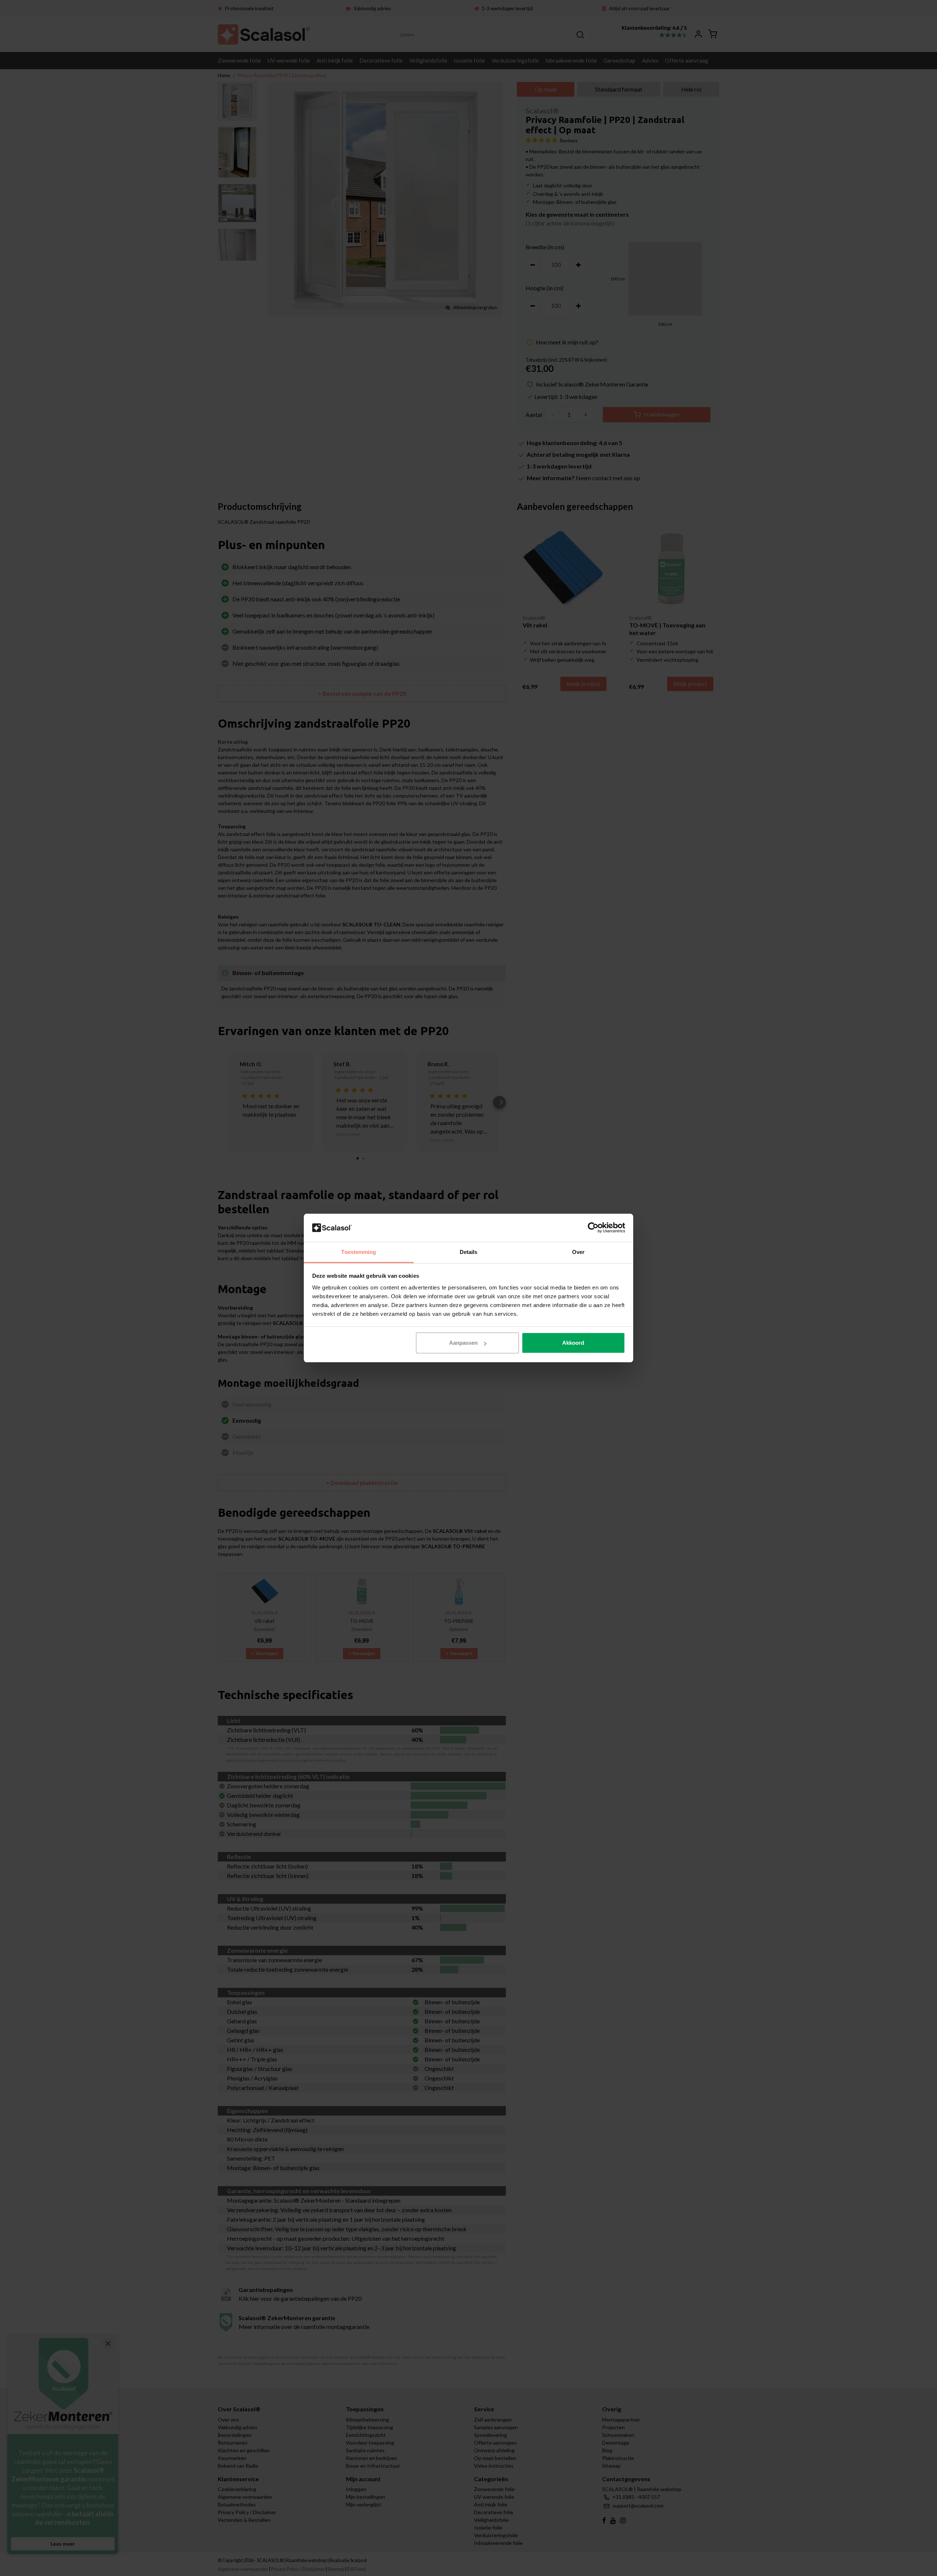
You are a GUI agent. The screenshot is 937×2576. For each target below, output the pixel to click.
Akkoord (573, 1343)
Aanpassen (463, 1343)
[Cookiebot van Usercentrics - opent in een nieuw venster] (593, 1228)
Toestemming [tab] (359, 1252)
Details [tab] (469, 1252)
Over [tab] (578, 1252)
